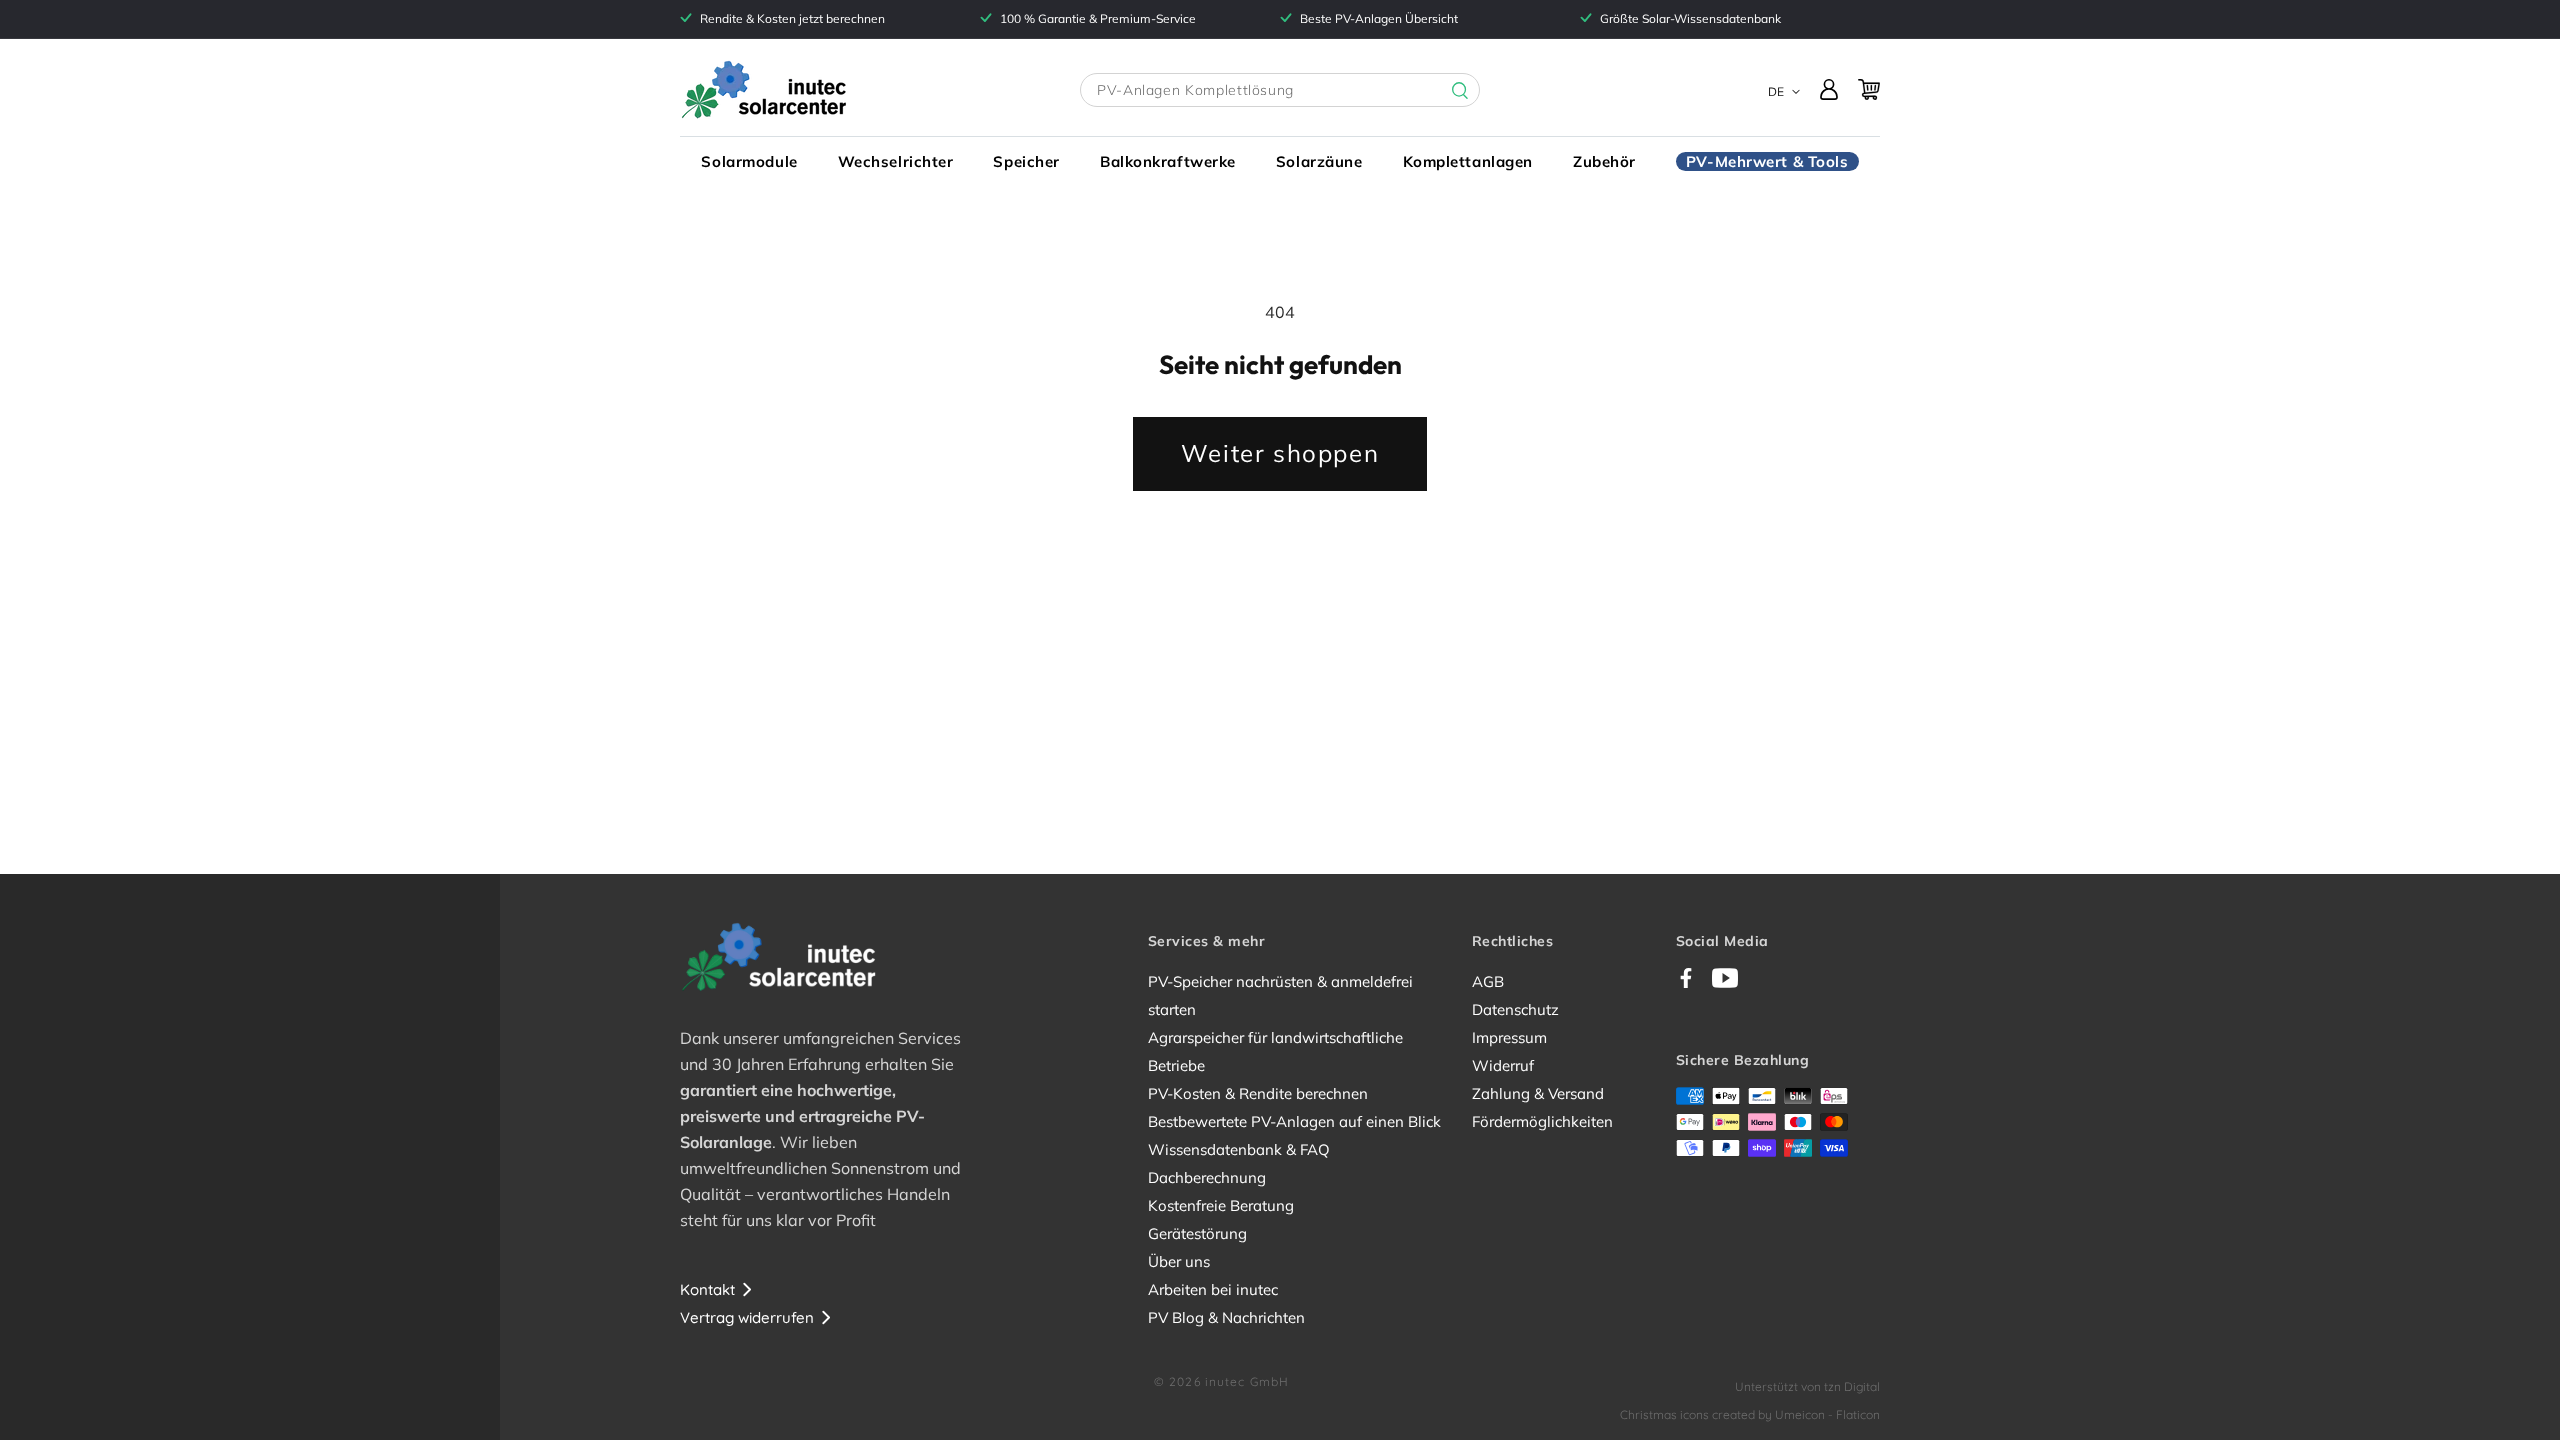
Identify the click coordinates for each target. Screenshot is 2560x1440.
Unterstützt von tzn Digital (1807, 1386)
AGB (1488, 981)
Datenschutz (1515, 1009)
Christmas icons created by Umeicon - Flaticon (1750, 1414)
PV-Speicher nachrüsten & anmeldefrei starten (1280, 995)
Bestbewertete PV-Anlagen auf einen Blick (1294, 1121)
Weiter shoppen (1280, 453)
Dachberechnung (1207, 1177)
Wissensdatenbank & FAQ (1239, 1149)
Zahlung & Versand (1538, 1093)
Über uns (1179, 1261)
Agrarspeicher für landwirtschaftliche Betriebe (1275, 1051)
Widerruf (1503, 1065)
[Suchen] (1445, 91)
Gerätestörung (1197, 1233)
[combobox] (1280, 90)
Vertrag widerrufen (747, 1317)
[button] (749, 162)
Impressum (1509, 1037)
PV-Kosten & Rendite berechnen (1258, 1093)
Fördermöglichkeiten (1542, 1121)
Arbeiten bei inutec (1213, 1289)
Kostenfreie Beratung (1221, 1205)
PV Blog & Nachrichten (1226, 1317)
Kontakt (707, 1289)
